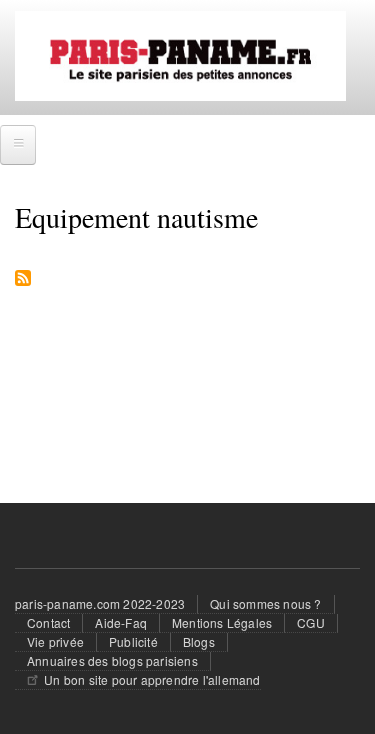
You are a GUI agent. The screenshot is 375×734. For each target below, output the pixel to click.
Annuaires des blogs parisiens (112, 660)
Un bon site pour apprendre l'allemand (152, 679)
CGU (311, 622)
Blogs (199, 641)
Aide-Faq (121, 622)
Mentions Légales (222, 622)
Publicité (133, 641)
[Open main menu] (18, 145)
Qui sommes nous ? (265, 603)
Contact (48, 622)
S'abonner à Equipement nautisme (23, 279)
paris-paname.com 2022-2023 (100, 603)
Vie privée (55, 641)
